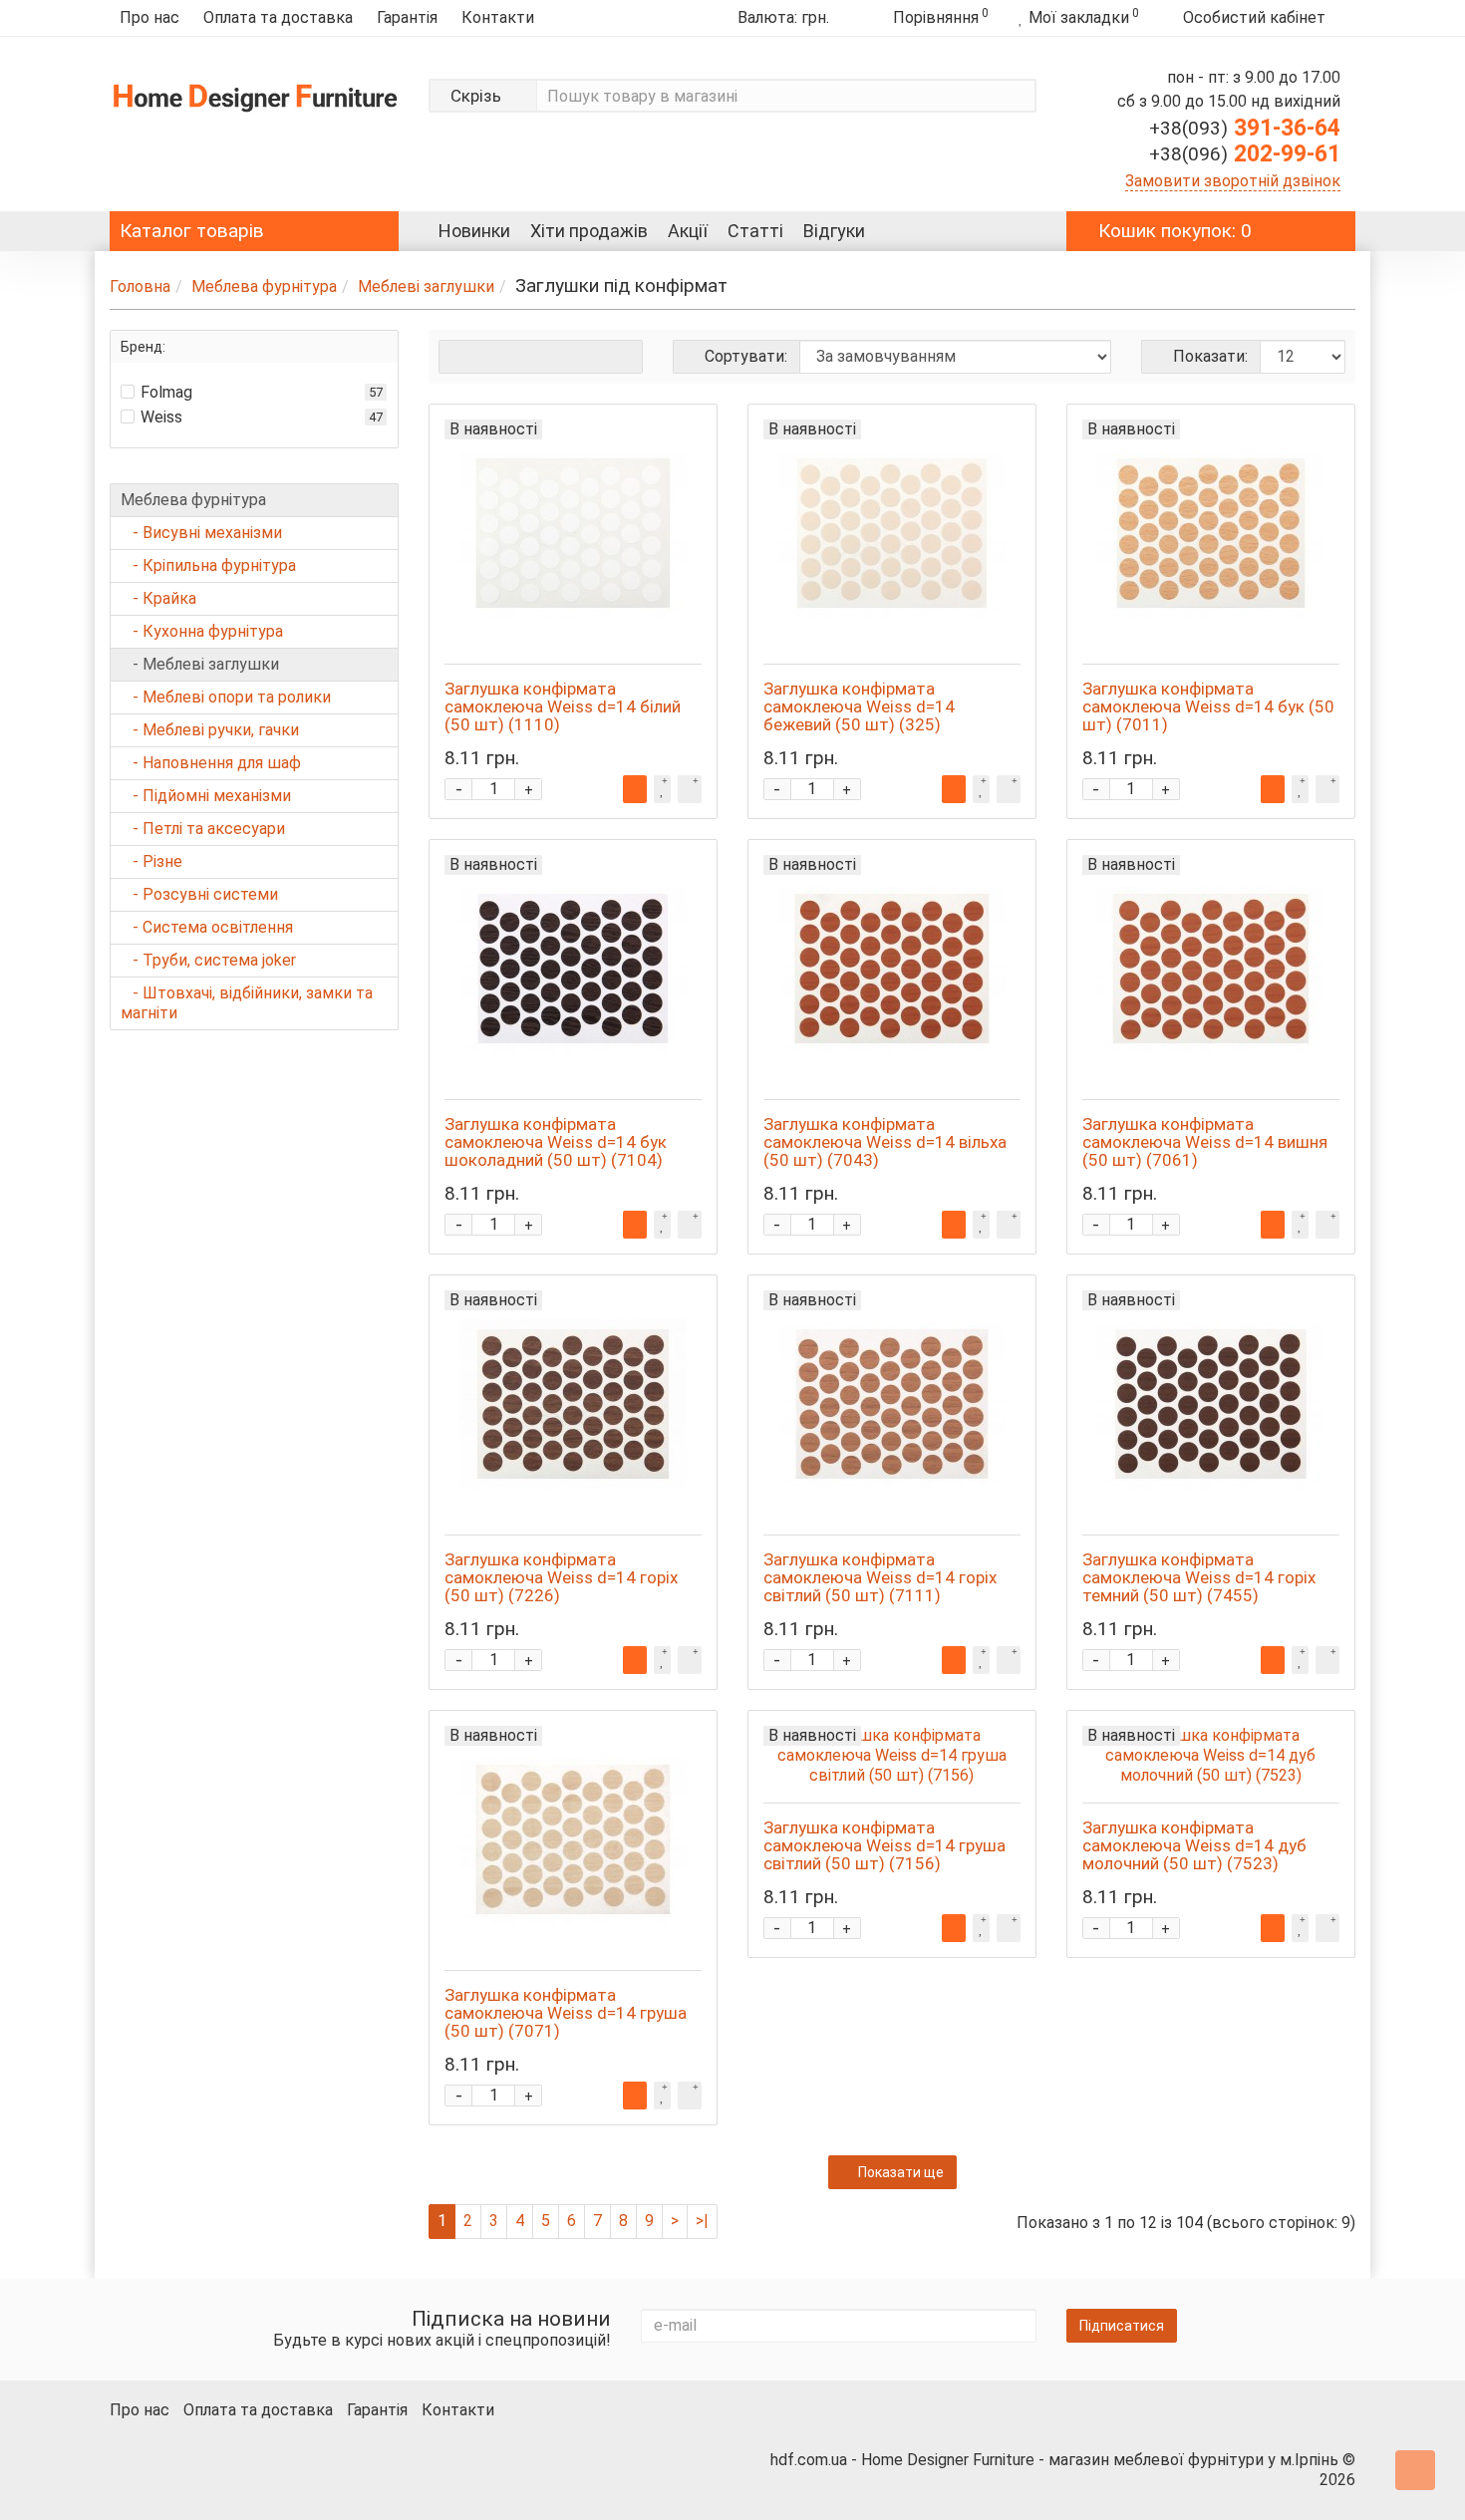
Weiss (161, 417)
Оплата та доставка (278, 17)
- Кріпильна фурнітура (208, 565)
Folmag (166, 392)
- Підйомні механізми (206, 796)
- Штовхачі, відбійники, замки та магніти (247, 1003)
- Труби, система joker (208, 960)
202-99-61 (1245, 154)
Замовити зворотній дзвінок (1233, 181)
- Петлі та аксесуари (203, 829)
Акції (688, 231)
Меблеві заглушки (426, 286)
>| (702, 2221)
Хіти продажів (589, 231)
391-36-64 (1245, 128)
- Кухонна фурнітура (202, 631)
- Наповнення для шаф (211, 763)
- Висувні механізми (201, 533)
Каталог (192, 231)
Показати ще (901, 2172)
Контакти (498, 17)
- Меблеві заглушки (200, 664)
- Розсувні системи (199, 894)
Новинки (474, 231)
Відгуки (834, 231)
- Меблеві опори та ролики (226, 697)
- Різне (151, 861)
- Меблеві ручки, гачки (210, 730)
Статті (755, 231)
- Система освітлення (207, 927)
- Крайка (158, 598)
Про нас (149, 17)
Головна (140, 286)
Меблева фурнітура (264, 286)
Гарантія (407, 17)
